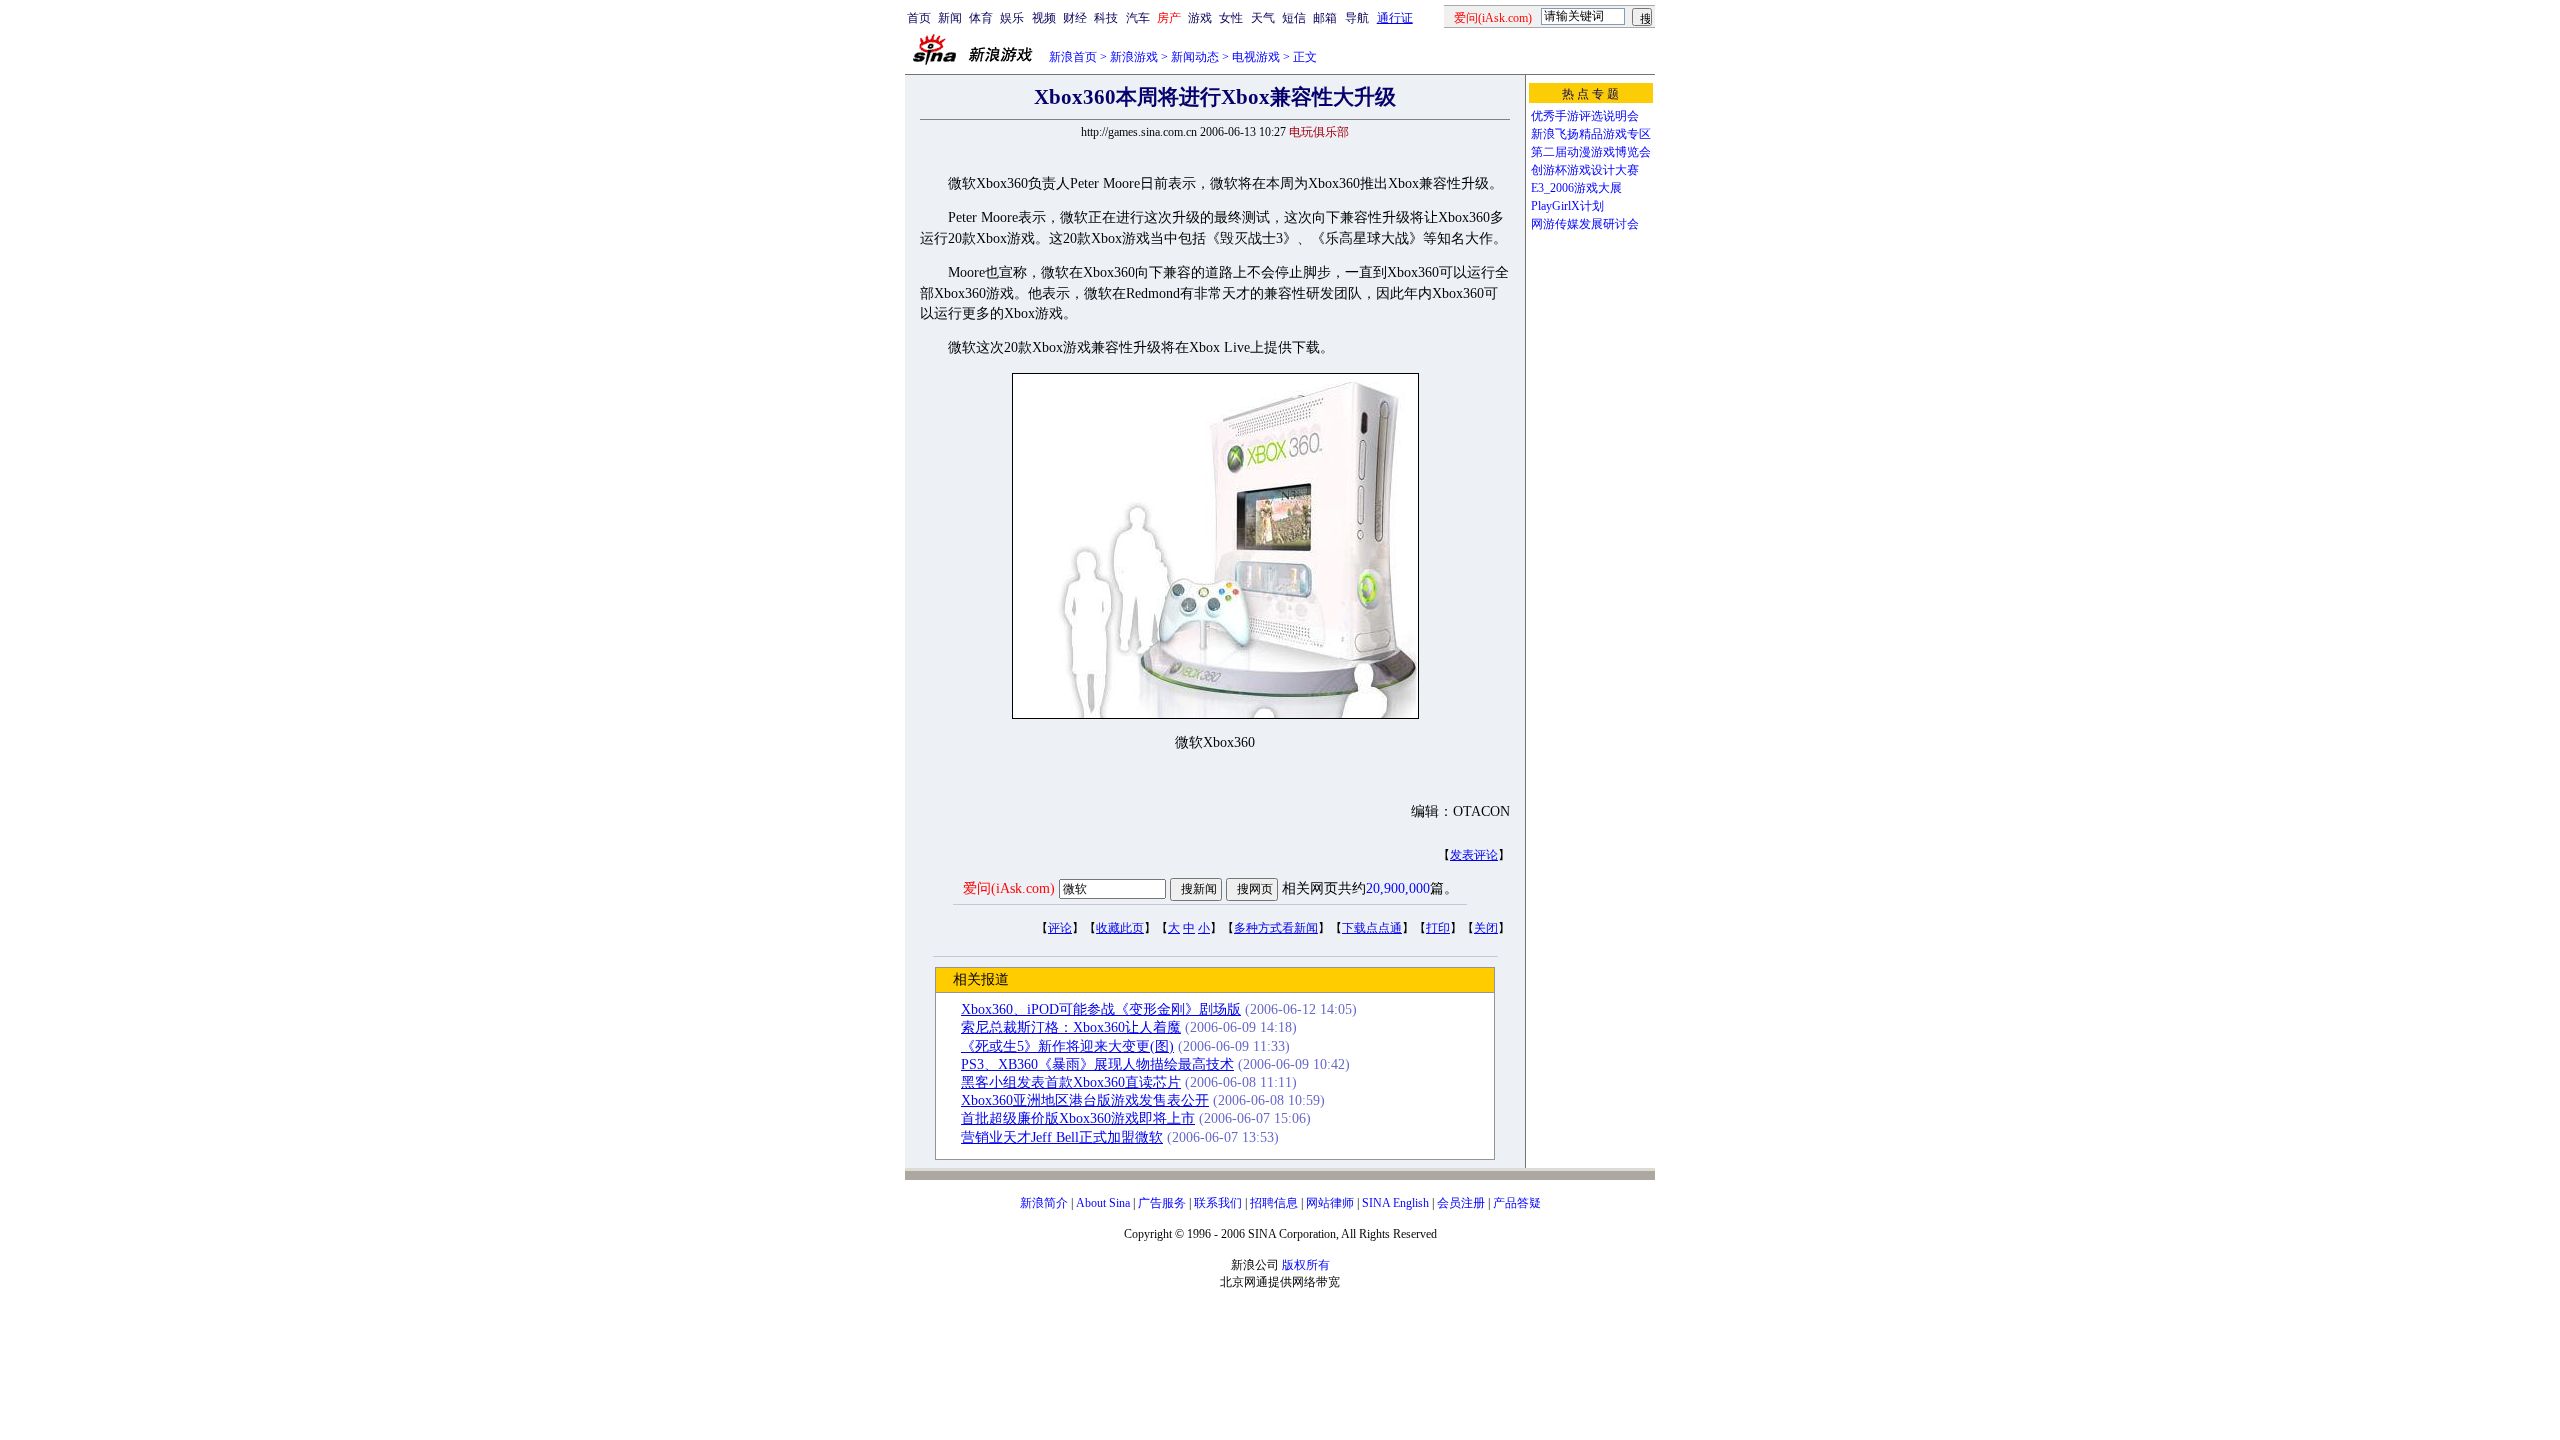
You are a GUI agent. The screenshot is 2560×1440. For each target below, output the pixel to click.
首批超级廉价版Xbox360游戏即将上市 (1078, 1118)
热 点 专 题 (1590, 94)
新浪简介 (1044, 1203)
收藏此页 (1120, 928)
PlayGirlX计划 (1567, 206)
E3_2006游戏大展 (1576, 188)
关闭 (1486, 928)
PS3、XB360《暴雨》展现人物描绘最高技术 (1097, 1064)
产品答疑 (1517, 1203)
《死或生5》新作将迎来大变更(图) (1067, 1046)
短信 (1294, 18)
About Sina (1103, 1203)
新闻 (950, 18)
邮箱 (1325, 18)
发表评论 (1474, 855)
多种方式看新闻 (1276, 928)
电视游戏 (1256, 57)
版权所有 (1306, 1265)
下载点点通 (1372, 928)
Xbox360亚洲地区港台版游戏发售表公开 (1085, 1100)
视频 (1044, 18)
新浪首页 (1073, 57)
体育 (981, 18)
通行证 (1395, 18)
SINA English (1395, 1203)
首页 (919, 18)
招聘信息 (1274, 1203)
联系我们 (1218, 1203)
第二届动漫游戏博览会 (1591, 152)
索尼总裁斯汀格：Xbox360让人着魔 (1071, 1027)
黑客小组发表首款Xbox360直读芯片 (1071, 1082)
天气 (1263, 18)
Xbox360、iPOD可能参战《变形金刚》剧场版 (1101, 1009)
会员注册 (1461, 1203)
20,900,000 (1398, 888)
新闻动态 (1195, 57)
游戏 (1200, 18)
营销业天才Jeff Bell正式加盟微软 (1062, 1137)
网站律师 (1330, 1203)
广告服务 (1162, 1203)
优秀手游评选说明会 (1585, 116)
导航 (1357, 18)
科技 (1106, 18)
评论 (1060, 928)
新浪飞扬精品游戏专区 (1591, 134)
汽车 (1138, 18)
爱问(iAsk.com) (1009, 888)
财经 (1075, 18)
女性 (1231, 18)
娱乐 (1012, 18)
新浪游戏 (1134, 57)
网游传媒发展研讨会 (1585, 224)
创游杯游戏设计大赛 (1585, 170)
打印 (1438, 928)
